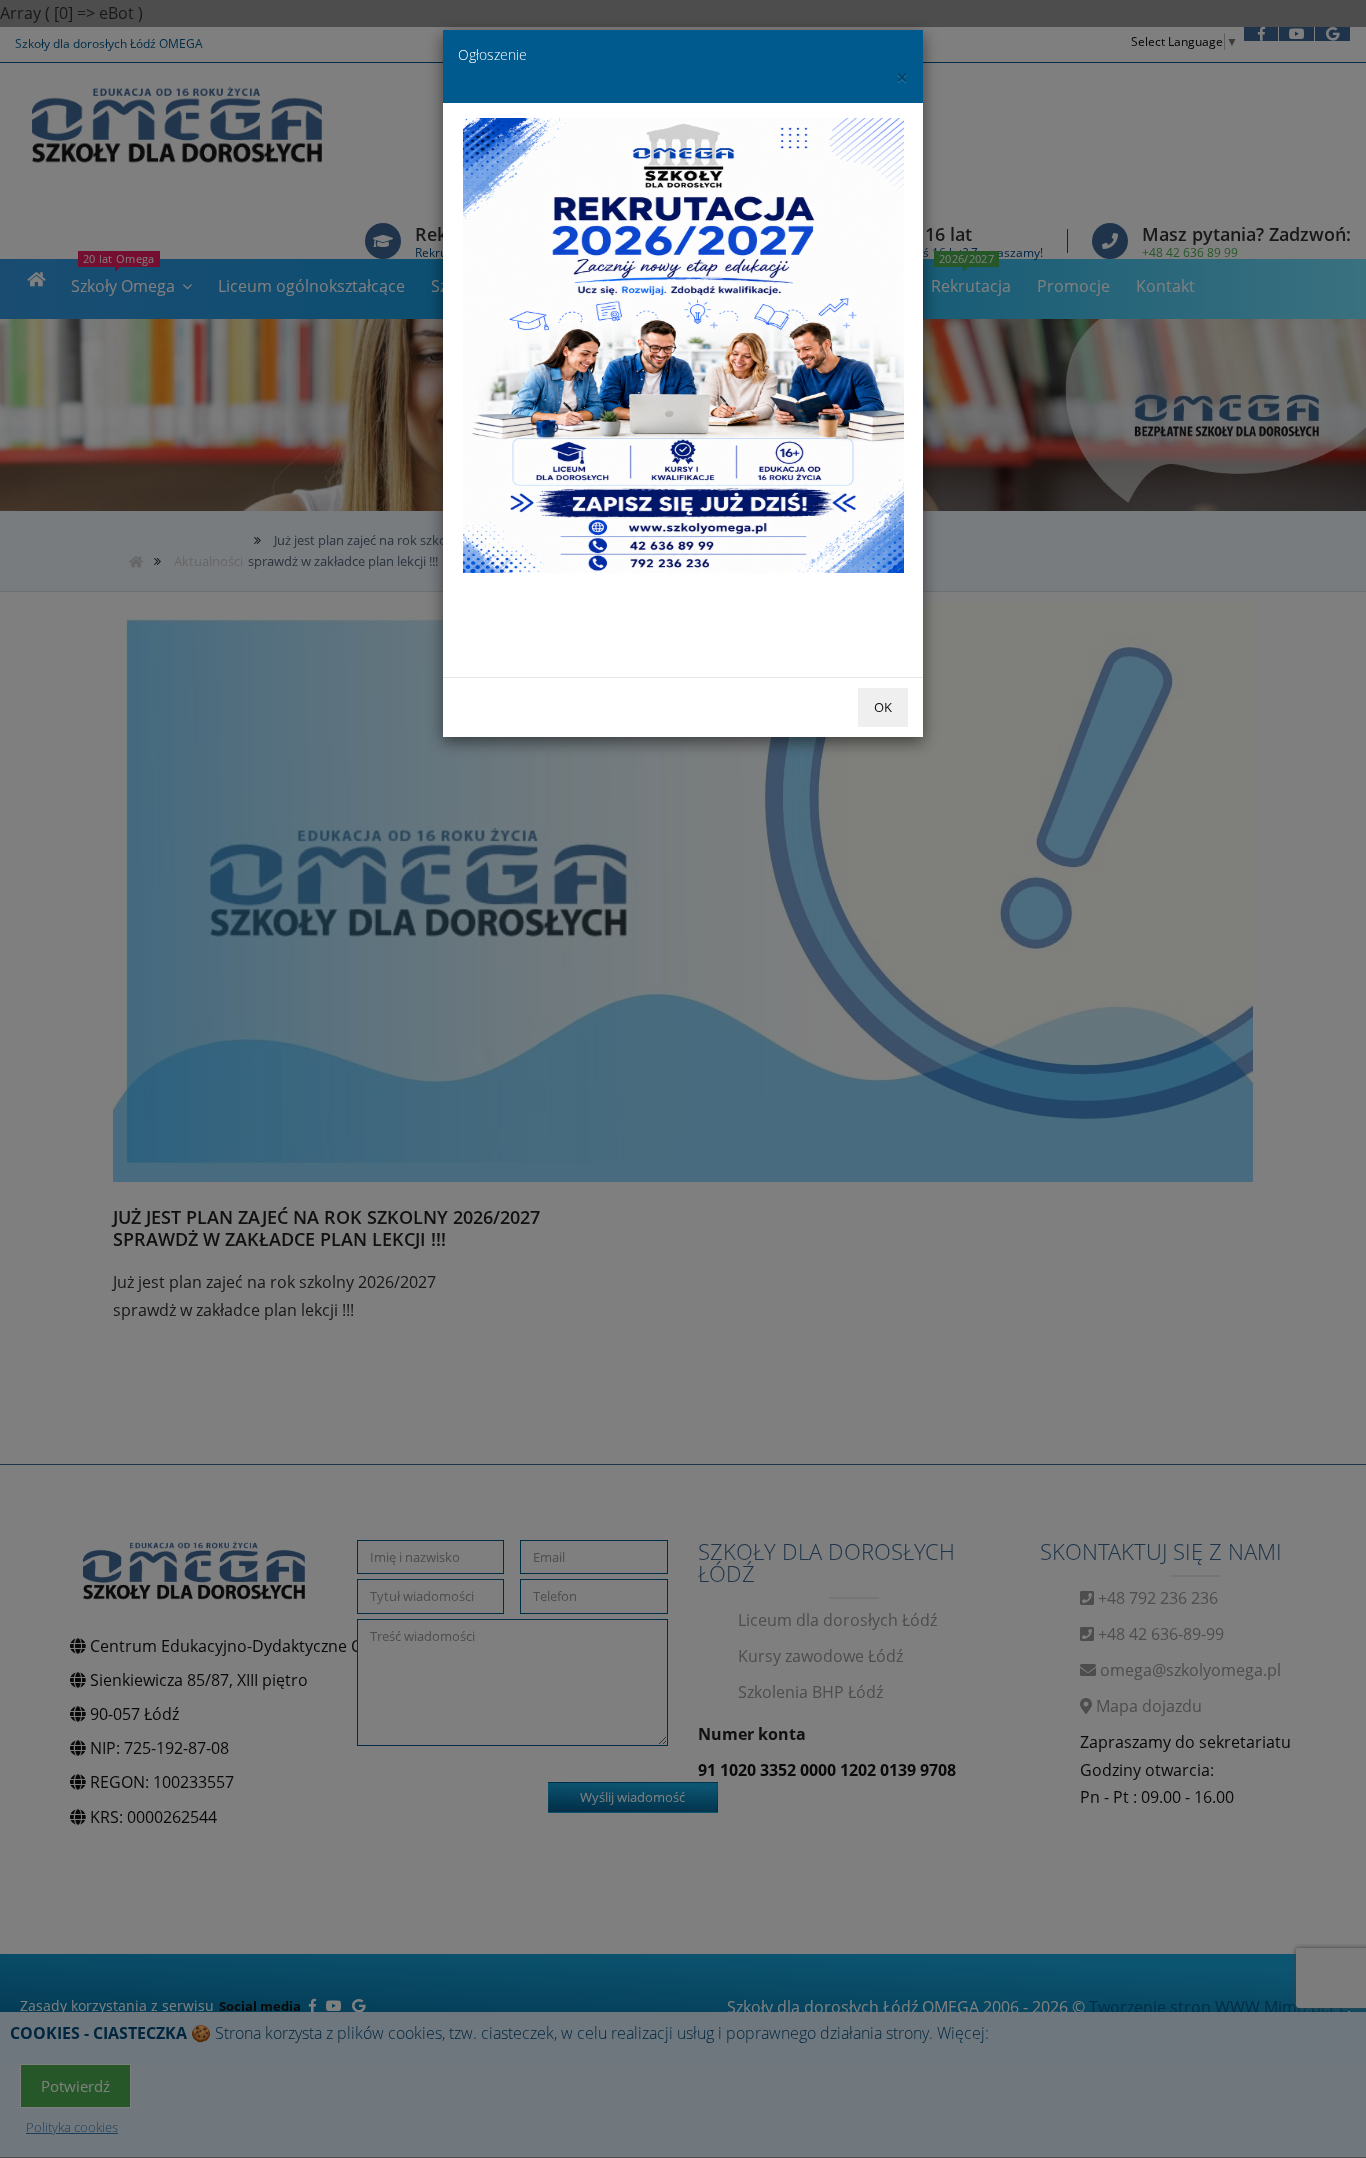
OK (883, 707)
